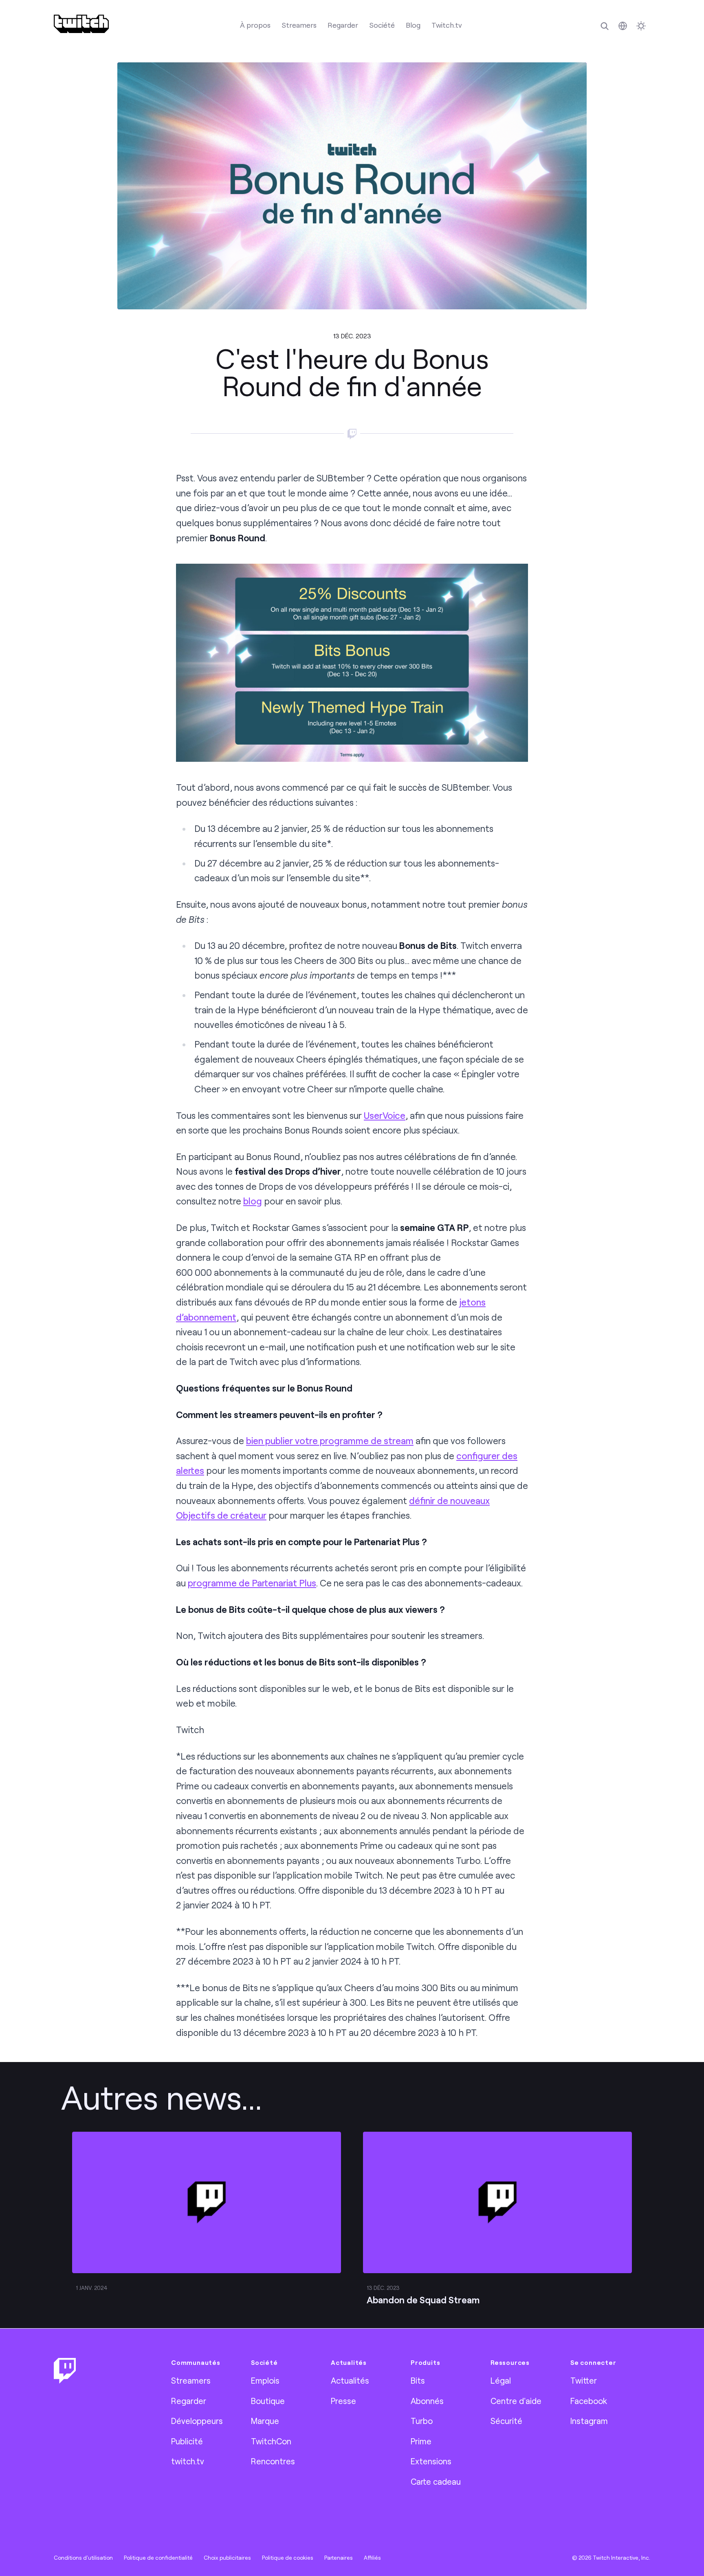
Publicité (187, 2441)
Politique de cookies (288, 2558)
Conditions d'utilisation (83, 2558)
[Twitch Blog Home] (81, 24)
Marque (265, 2421)
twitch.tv (188, 2461)
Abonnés (427, 2401)
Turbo (422, 2421)
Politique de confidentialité (158, 2558)
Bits (418, 2380)
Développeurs (197, 2421)
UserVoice (385, 1115)
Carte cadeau (436, 2481)
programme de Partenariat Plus (252, 1583)
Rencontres (273, 2461)
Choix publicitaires (227, 2558)
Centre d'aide (516, 2401)
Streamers (299, 25)
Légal (501, 2380)
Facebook (589, 2401)
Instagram (589, 2421)
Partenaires (339, 2558)
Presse (343, 2401)
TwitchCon (271, 2441)
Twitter (584, 2380)
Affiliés (372, 2558)
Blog (413, 25)
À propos (255, 25)
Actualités (350, 2380)
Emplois (265, 2380)
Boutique (268, 2401)
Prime (421, 2441)
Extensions (431, 2461)
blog (253, 1201)
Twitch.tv (447, 25)
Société (382, 25)
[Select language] (623, 26)
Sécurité (506, 2421)
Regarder (343, 25)
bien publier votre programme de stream (330, 1441)
